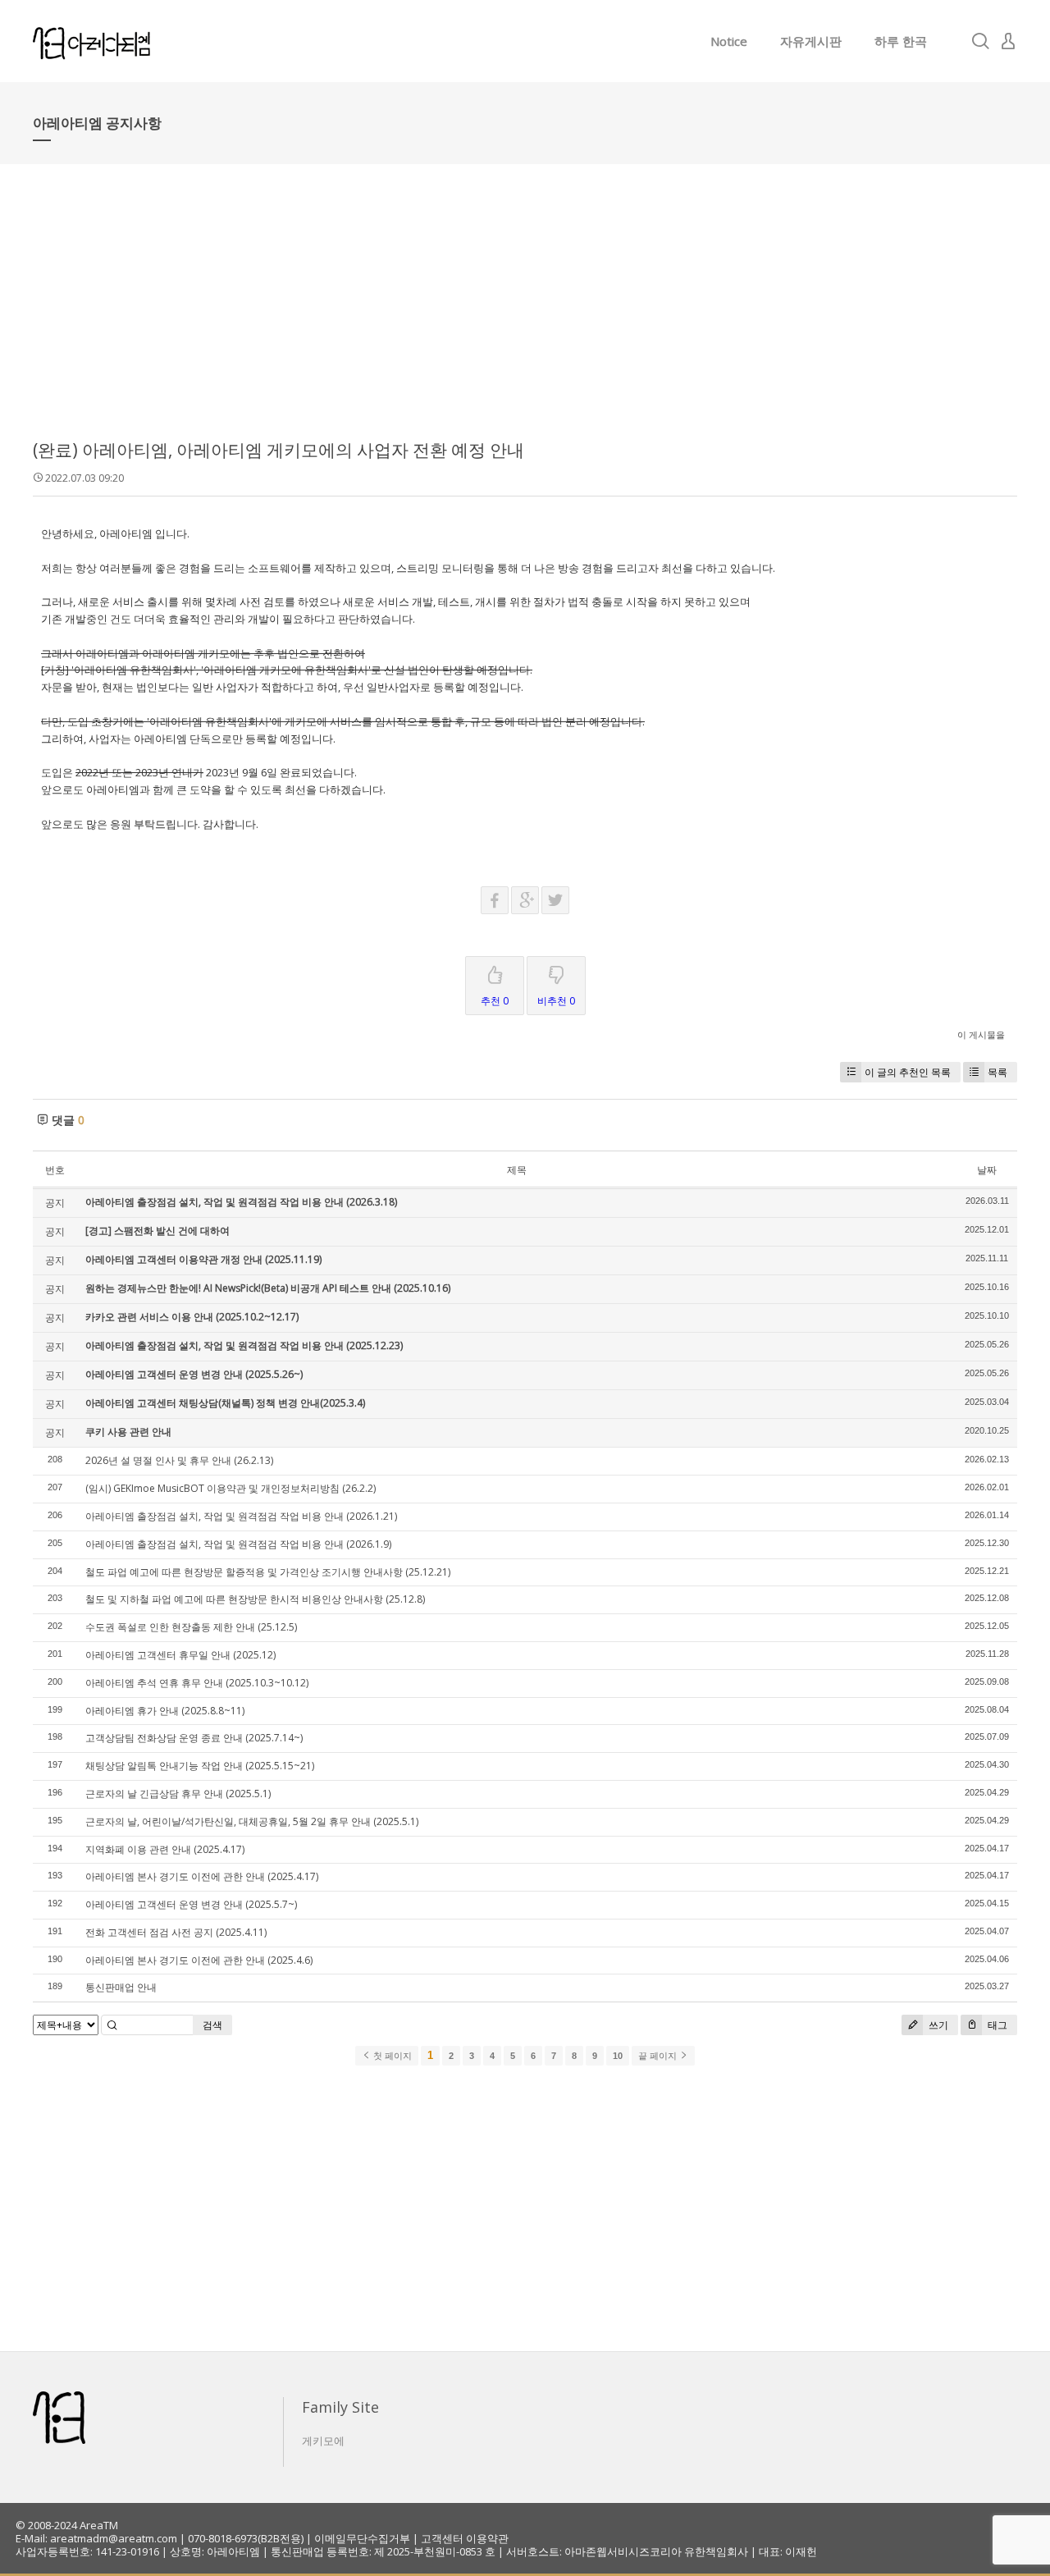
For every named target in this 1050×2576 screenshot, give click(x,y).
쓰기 (937, 2025)
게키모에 (323, 2441)
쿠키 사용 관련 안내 (128, 1432)
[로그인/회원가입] (1008, 41)
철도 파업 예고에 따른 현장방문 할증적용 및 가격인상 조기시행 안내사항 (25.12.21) (268, 1572)
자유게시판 (811, 41)
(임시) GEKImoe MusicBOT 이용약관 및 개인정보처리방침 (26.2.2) (231, 1488)
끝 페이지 (659, 2056)
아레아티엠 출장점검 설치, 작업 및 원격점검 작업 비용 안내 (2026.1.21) (241, 1516)
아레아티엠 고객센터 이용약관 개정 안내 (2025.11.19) (203, 1259)
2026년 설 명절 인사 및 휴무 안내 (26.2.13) (179, 1460)
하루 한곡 (901, 41)
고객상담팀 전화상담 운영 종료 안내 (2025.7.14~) (194, 1738)
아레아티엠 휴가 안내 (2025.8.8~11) (165, 1711)
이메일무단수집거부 (362, 2538)
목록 (997, 1072)
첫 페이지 (391, 2056)
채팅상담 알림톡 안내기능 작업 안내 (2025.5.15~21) (200, 1766)
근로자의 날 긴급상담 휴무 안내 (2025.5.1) (178, 1794)
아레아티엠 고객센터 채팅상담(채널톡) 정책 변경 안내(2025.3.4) (225, 1403)
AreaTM (99, 2525)
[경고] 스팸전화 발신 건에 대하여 (157, 1231)
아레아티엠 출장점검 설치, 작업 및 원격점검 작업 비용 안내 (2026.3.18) (241, 1202)
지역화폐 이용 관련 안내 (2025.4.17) (165, 1849)
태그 (996, 2025)
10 (618, 2056)
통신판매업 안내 (121, 1987)
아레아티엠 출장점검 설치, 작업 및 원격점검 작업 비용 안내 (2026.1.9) (238, 1544)
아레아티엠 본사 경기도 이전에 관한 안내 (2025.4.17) (202, 1876)
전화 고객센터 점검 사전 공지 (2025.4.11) (176, 1932)
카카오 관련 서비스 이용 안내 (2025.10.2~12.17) (192, 1317)
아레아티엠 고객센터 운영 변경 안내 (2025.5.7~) (191, 1904)
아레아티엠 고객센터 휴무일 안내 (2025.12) (180, 1655)
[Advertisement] (525, 312)
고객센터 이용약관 (465, 2538)
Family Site (340, 2407)
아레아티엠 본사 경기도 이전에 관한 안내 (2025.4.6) (199, 1960)
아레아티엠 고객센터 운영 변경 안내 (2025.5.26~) (194, 1374)
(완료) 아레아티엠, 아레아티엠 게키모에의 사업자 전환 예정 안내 (278, 450)
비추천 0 (556, 1001)
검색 (212, 2025)
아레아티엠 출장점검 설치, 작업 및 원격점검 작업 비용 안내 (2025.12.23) (244, 1345)
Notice (729, 41)
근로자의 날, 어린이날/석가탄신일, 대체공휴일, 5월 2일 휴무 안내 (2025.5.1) (252, 1821)
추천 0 (495, 1001)
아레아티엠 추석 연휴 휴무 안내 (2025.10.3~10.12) (197, 1683)
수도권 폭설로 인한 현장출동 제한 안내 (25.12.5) (191, 1627)
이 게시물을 (981, 1034)
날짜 (987, 1170)
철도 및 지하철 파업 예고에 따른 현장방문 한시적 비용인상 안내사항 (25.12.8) (255, 1599)
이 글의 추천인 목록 (908, 1072)
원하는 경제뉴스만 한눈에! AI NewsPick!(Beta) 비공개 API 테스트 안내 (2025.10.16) (268, 1288)
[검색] (980, 41)
